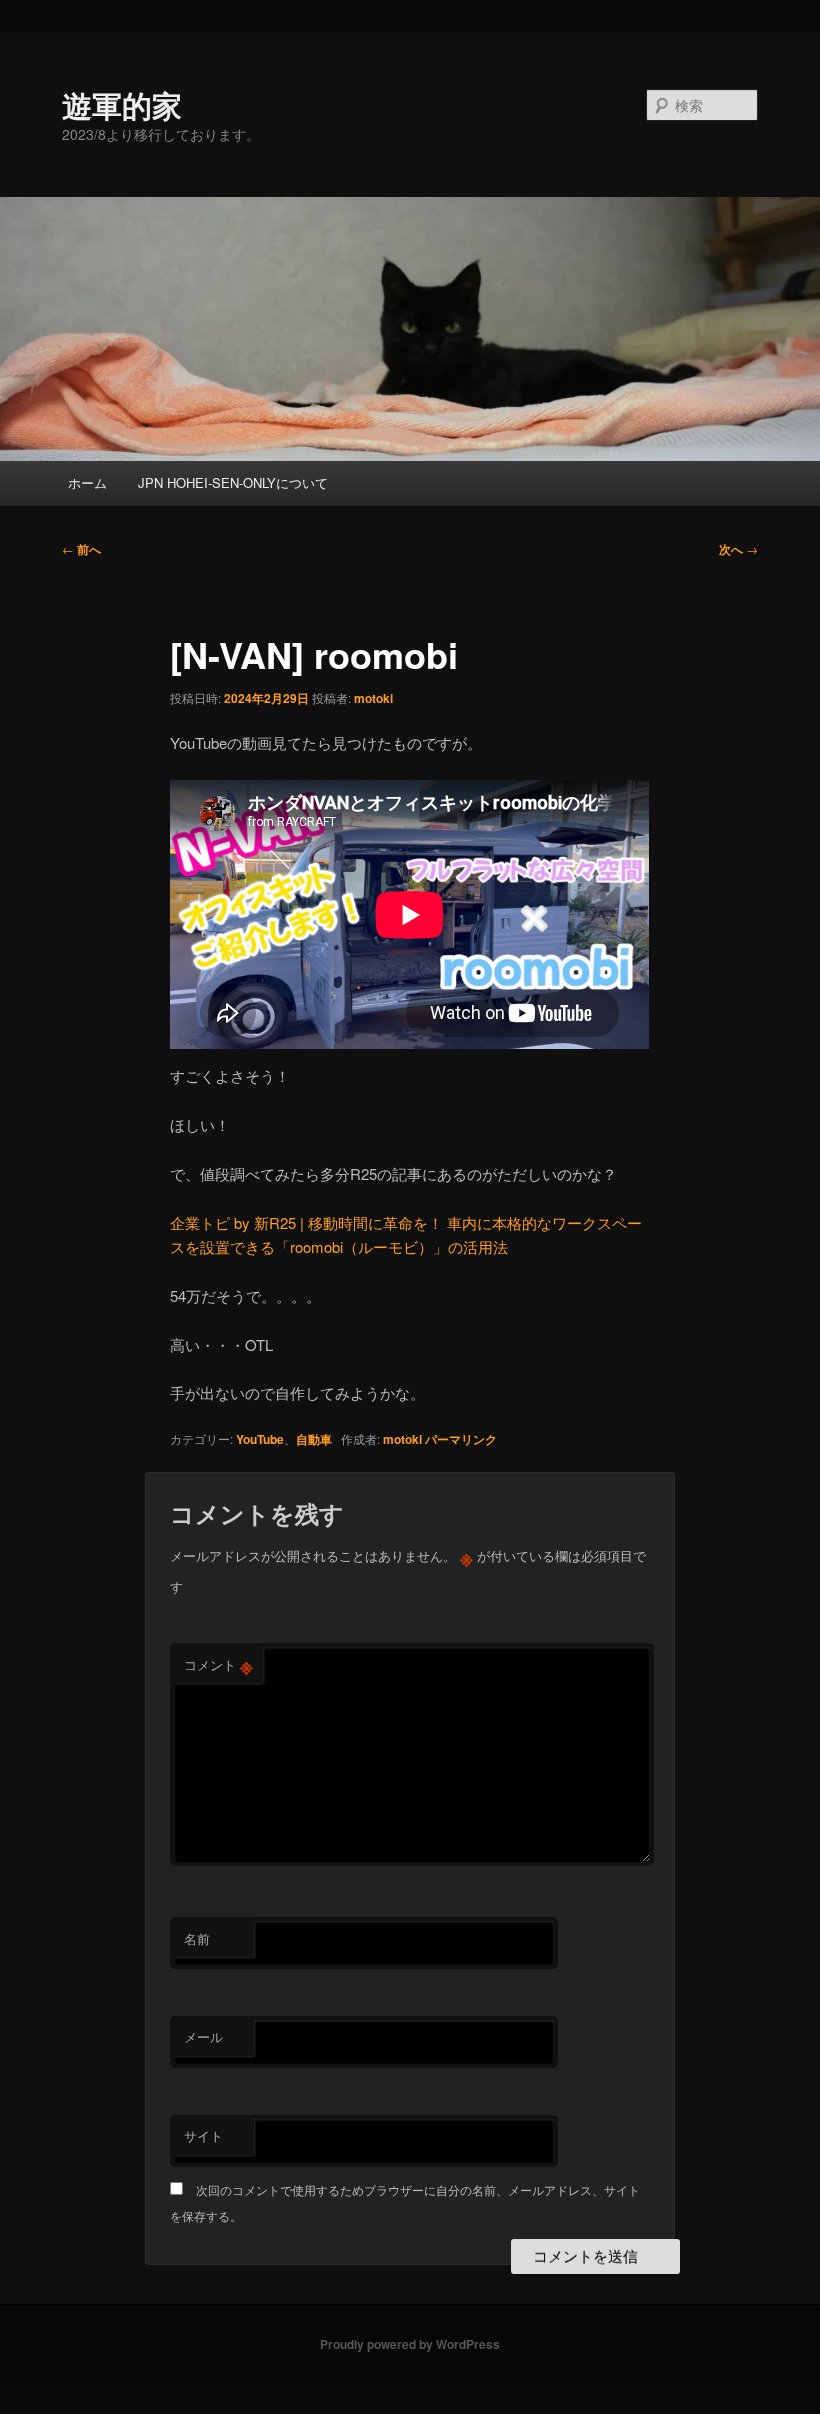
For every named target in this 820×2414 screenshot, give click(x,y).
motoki (373, 698)
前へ (81, 549)
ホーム (87, 482)
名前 (197, 1938)
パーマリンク (461, 1439)
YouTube (260, 1439)
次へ (738, 549)
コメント (218, 1665)
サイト (203, 2135)
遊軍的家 (122, 104)
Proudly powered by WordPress (410, 2344)
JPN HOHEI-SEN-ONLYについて (233, 482)
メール (203, 2036)
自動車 (314, 1439)
